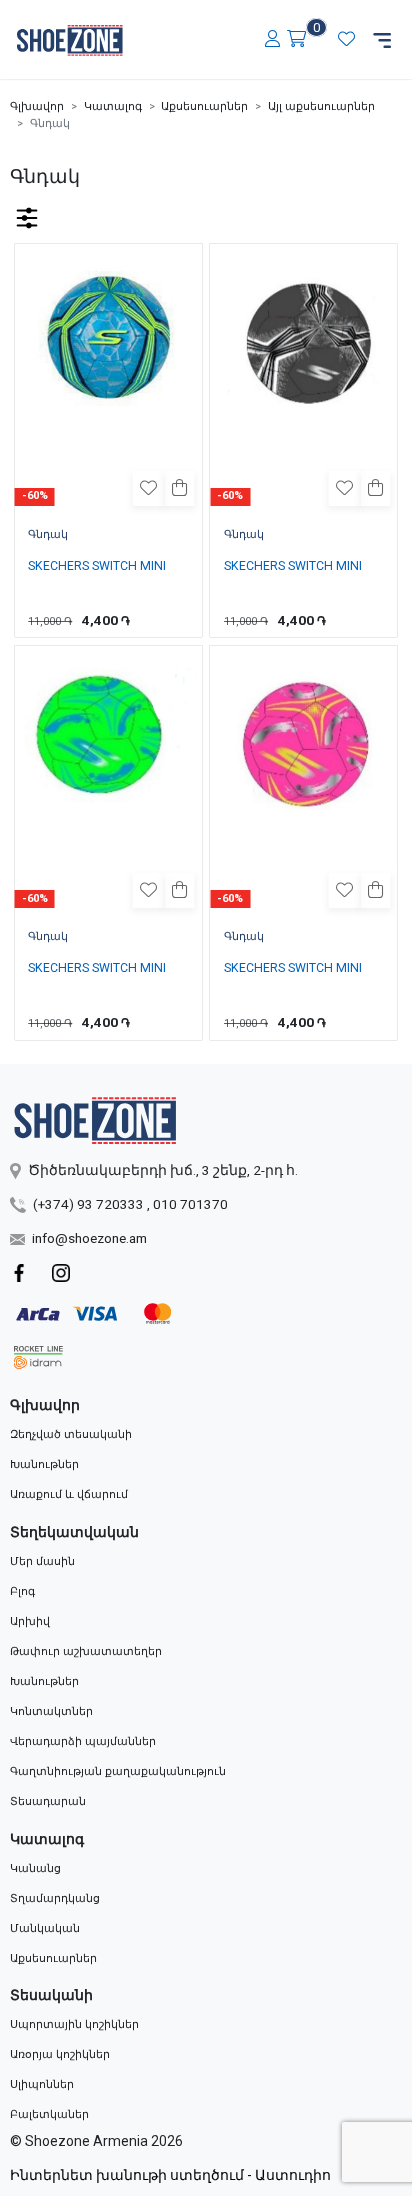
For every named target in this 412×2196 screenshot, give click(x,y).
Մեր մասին (42, 1561)
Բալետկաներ (49, 2114)
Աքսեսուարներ (204, 106)
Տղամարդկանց (55, 1898)
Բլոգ (22, 1591)
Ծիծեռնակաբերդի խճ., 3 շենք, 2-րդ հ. (162, 1170)
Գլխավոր (37, 106)
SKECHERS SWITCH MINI (97, 566)
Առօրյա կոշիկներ (60, 2054)
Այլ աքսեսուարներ (321, 106)
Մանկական (45, 1928)
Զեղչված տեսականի (71, 1434)
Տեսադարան (48, 1801)
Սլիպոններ (42, 2084)
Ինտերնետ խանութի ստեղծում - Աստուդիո (170, 2175)
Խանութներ (44, 1464)
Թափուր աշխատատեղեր (86, 1651)
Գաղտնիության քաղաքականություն (118, 1771)
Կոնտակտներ (51, 1711)
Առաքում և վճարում (69, 1494)
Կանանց (35, 1868)
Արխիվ (30, 1621)
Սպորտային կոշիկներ (74, 2024)
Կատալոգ (113, 106)
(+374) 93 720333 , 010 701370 (130, 1204)
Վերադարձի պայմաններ (83, 1741)
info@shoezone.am (89, 1238)
